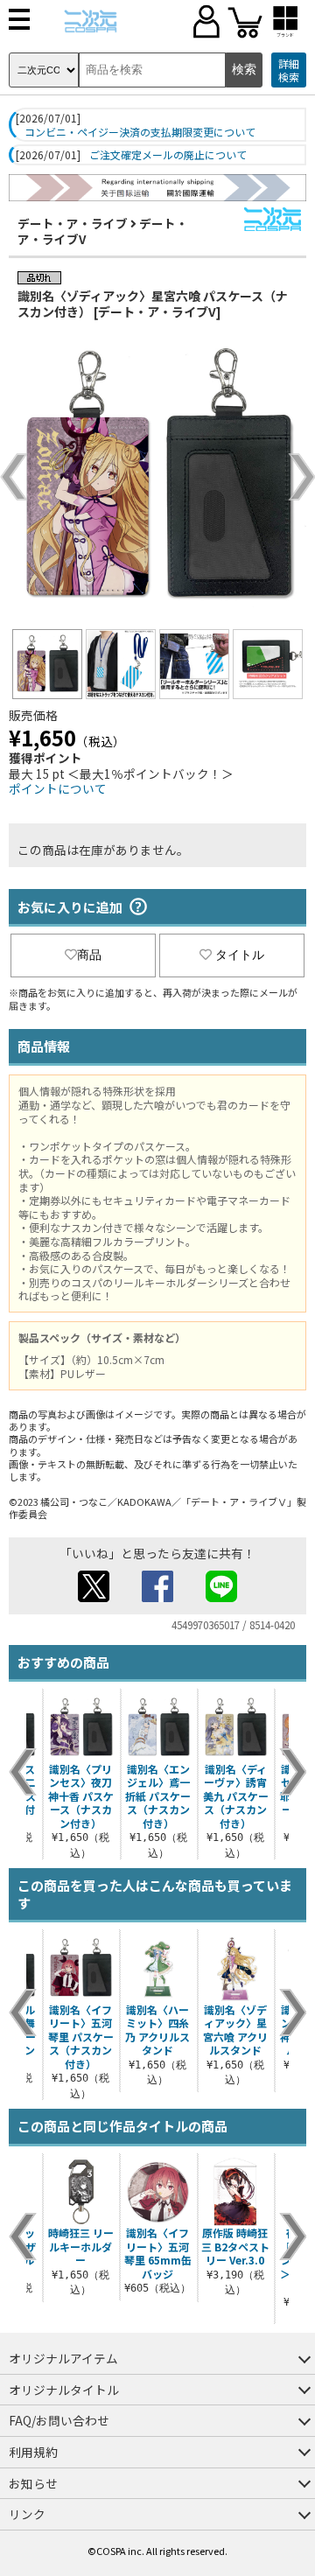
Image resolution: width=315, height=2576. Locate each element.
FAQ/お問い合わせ (59, 2420)
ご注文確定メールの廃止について (168, 155)
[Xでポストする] (94, 1597)
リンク (27, 2514)
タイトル (240, 955)
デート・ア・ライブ (73, 223)
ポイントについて (58, 788)
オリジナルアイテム (63, 2358)
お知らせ (33, 2483)
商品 (89, 955)
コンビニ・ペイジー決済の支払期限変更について (140, 132)
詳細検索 (289, 70)
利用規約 (33, 2452)
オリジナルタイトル (64, 2390)
